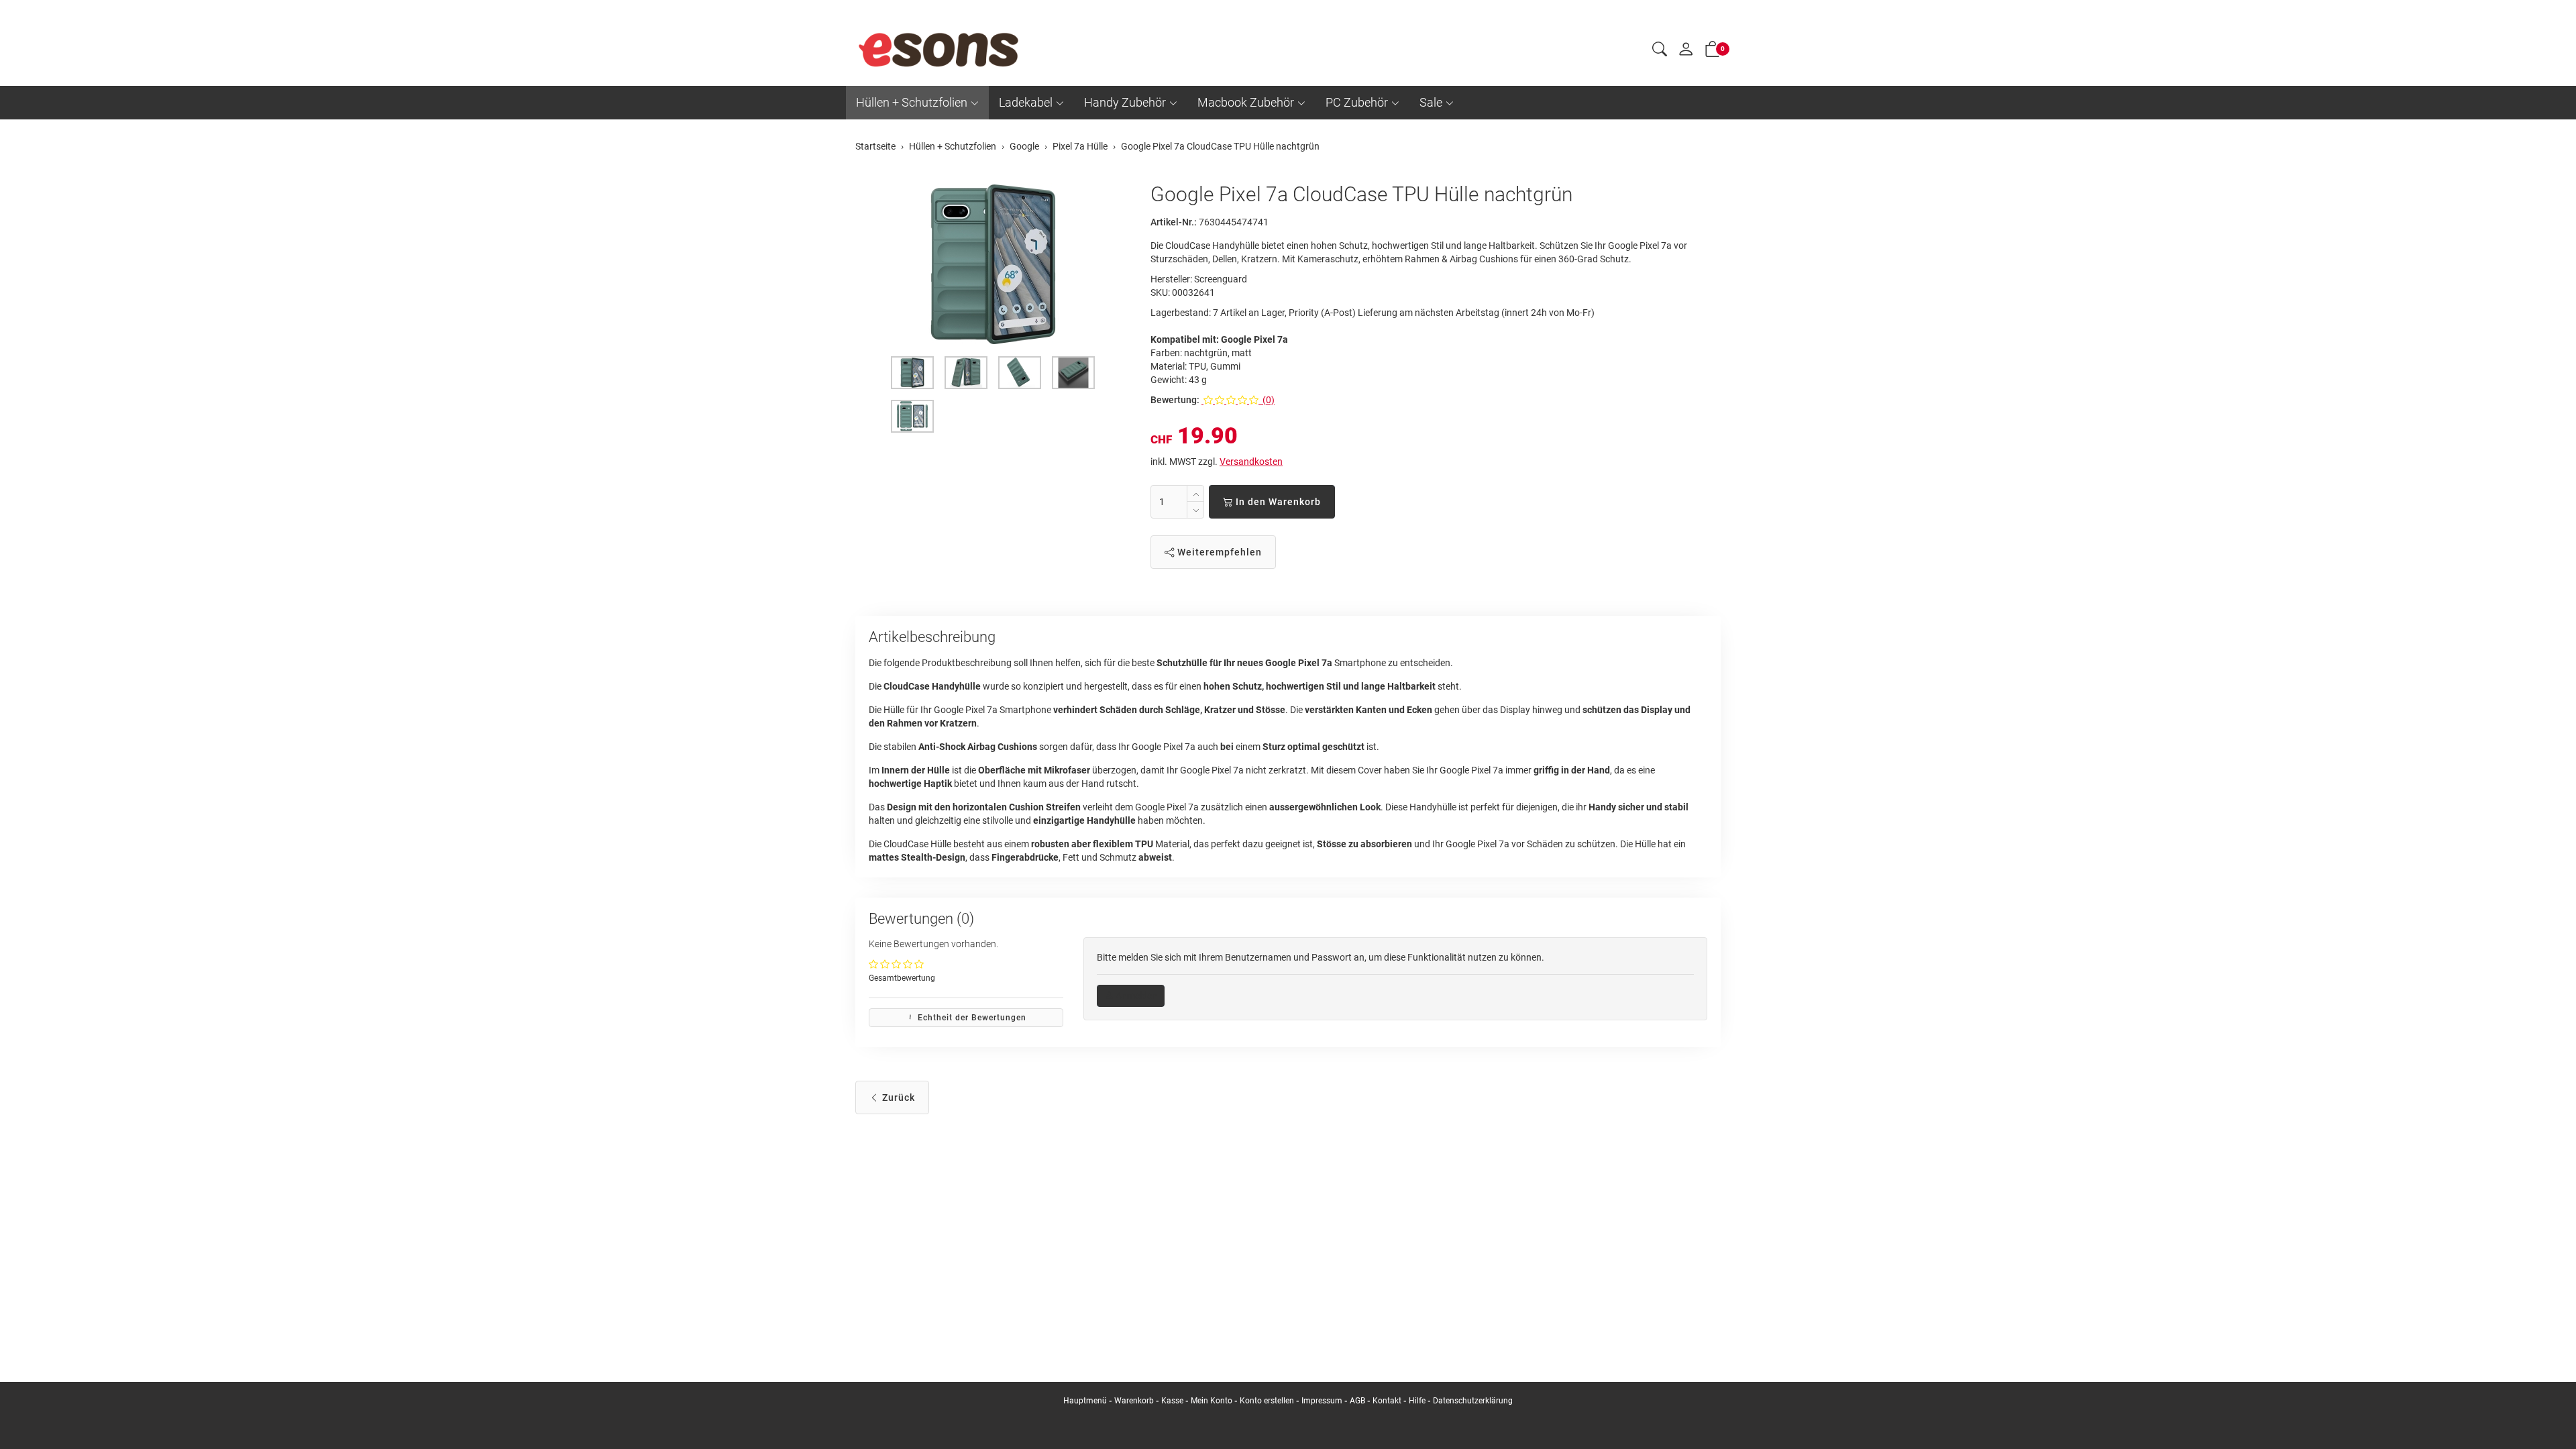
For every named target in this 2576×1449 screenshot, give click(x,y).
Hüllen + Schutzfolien (912, 102)
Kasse (1172, 1401)
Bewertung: (1175, 400)
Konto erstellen (1267, 1401)
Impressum (1322, 1401)
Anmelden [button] (1135, 996)
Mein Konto (1212, 1401)
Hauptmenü (1085, 1401)
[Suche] (1660, 51)
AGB (1357, 1401)
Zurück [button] (897, 1097)
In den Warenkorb (1277, 502)
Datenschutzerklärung (1473, 1401)
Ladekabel (1026, 102)
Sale (1431, 102)
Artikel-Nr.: (1174, 222)
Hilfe (1417, 1401)
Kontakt (1387, 1401)
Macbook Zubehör (1246, 102)
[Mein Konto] (1686, 52)
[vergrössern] (993, 264)
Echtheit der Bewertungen (971, 1018)
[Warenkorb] (1713, 52)
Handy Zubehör (1125, 102)
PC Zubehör (1357, 102)
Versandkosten (1251, 462)
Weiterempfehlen (1218, 552)
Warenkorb (1135, 1401)
